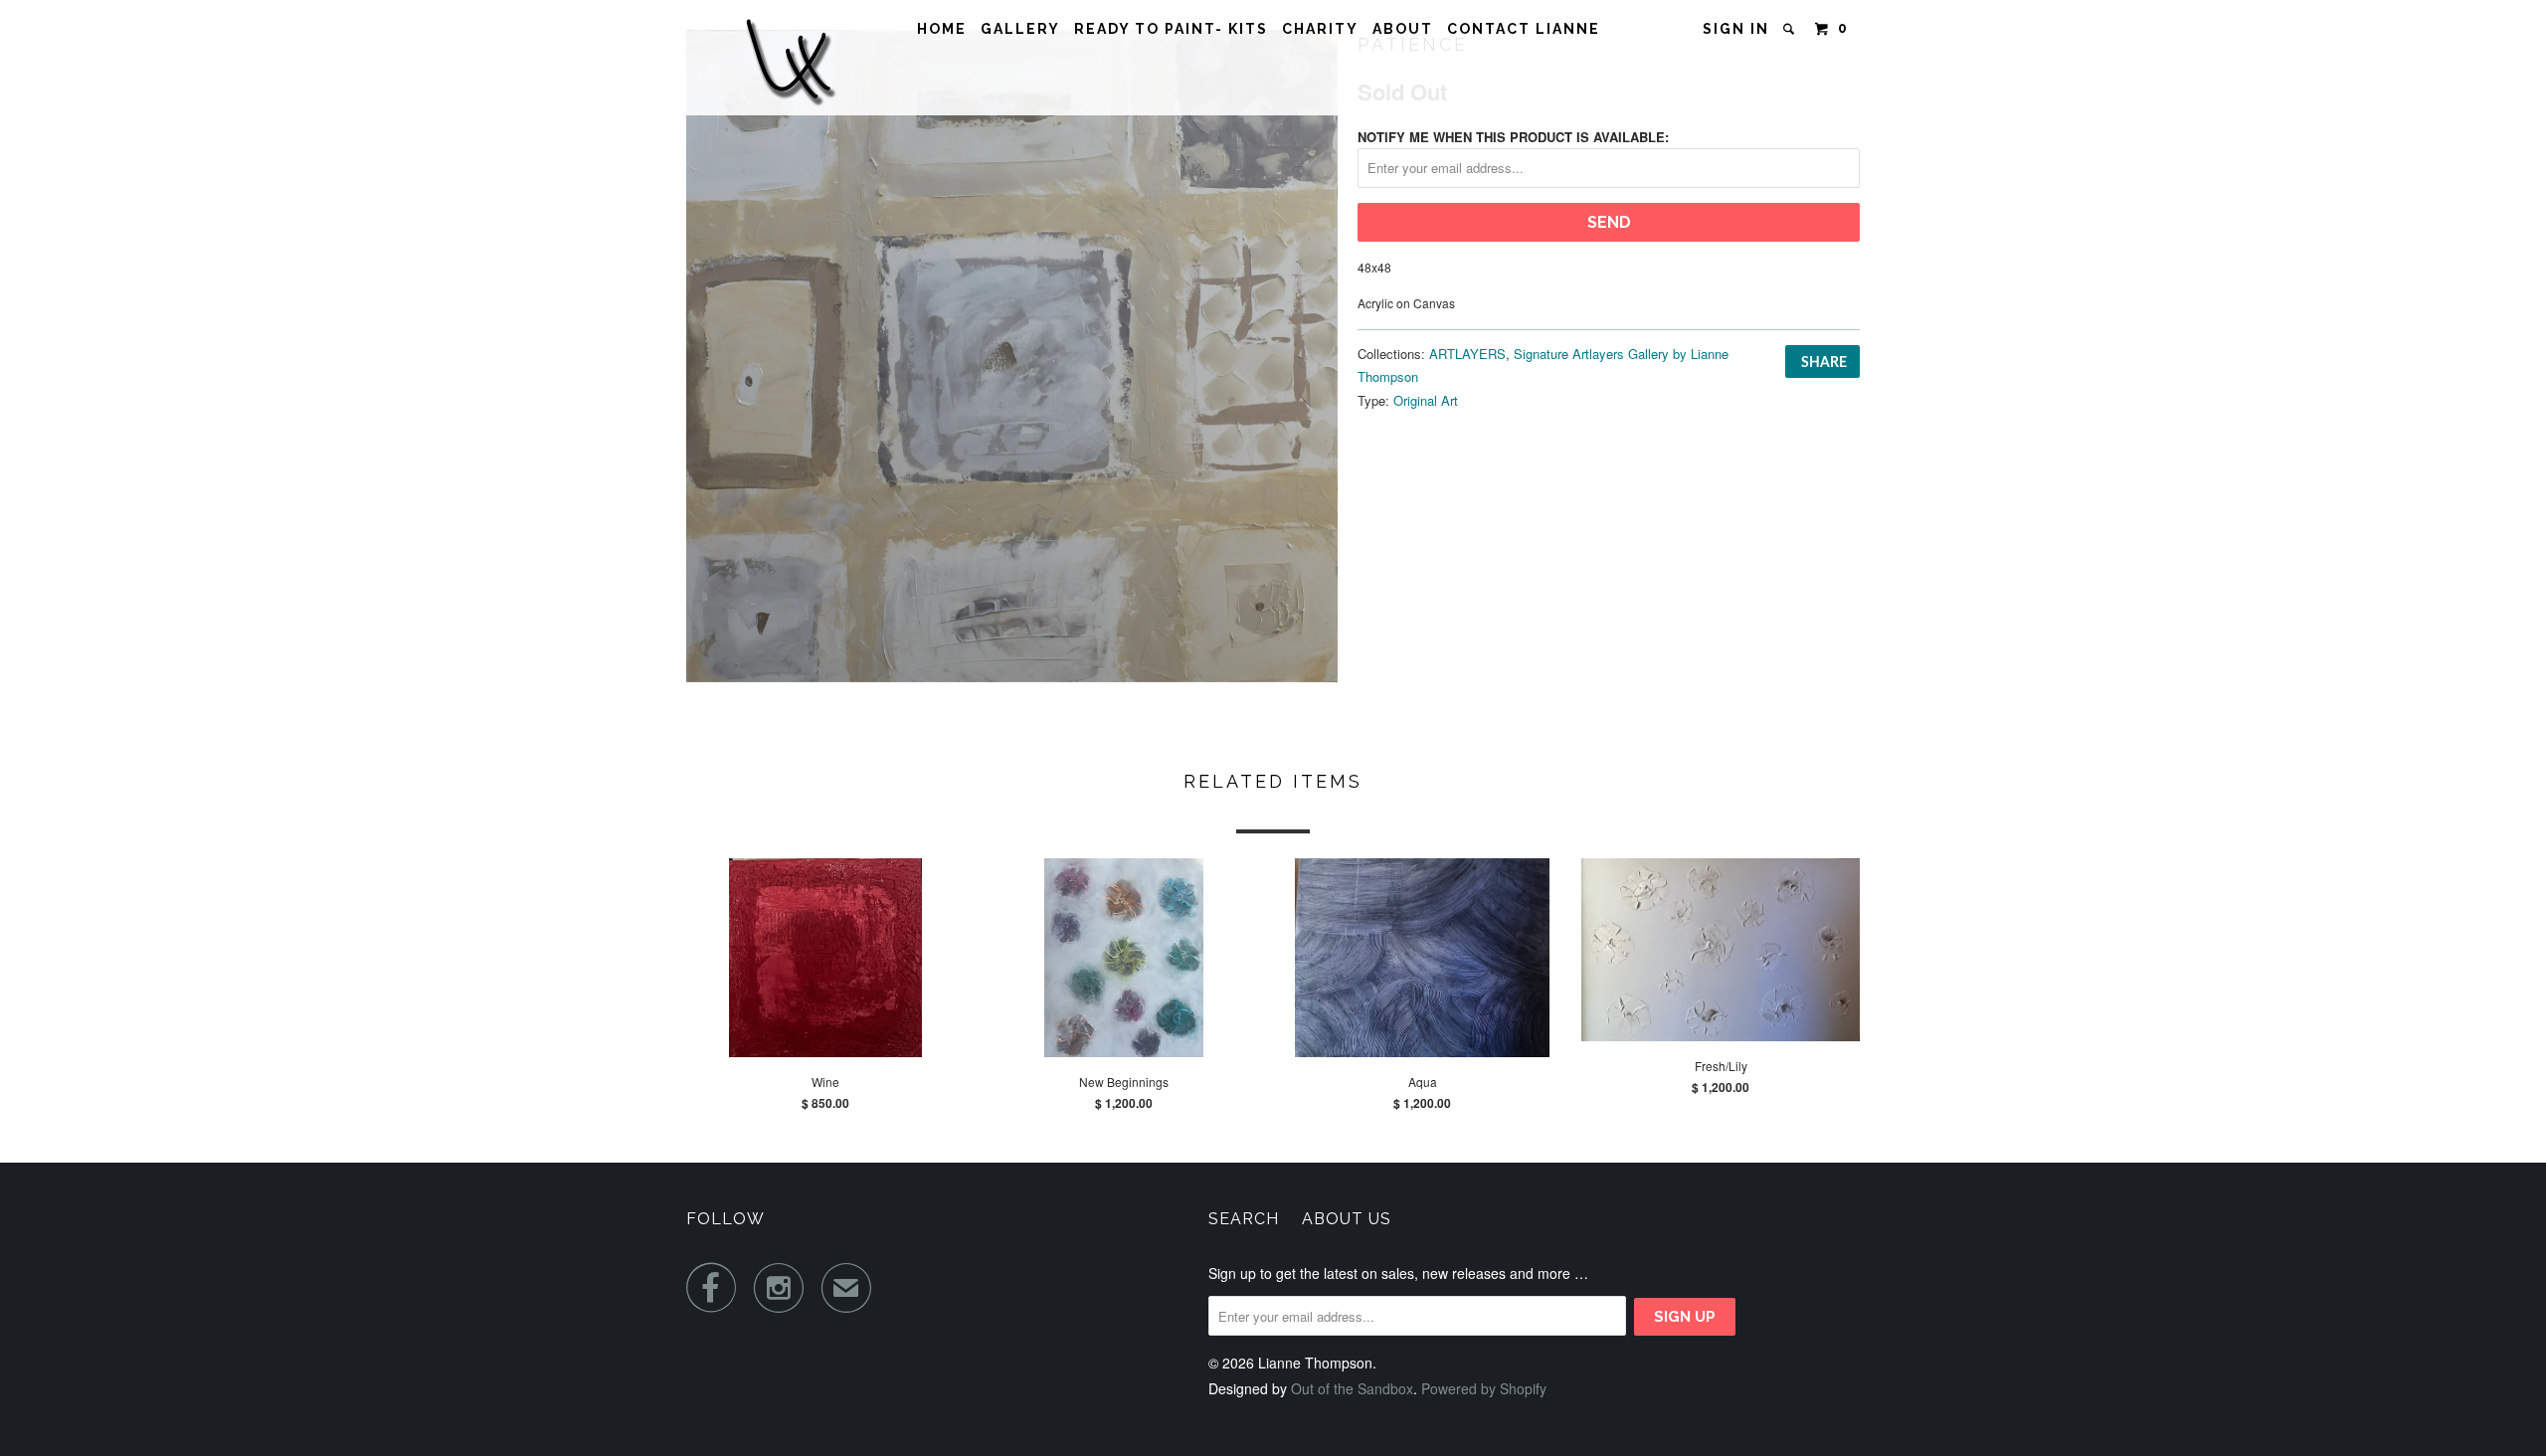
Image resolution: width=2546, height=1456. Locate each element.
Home (942, 29)
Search (1244, 1219)
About (1403, 29)
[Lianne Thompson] (789, 58)
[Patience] (1012, 356)
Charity (1320, 29)
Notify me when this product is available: (1513, 137)
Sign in (1736, 29)
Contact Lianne (1524, 29)
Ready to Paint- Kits (1171, 29)
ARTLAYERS (1467, 354)
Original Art (1426, 400)
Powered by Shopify (1484, 1388)
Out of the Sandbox (1352, 1388)
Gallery (1020, 29)
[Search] (1791, 29)
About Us (1347, 1219)
